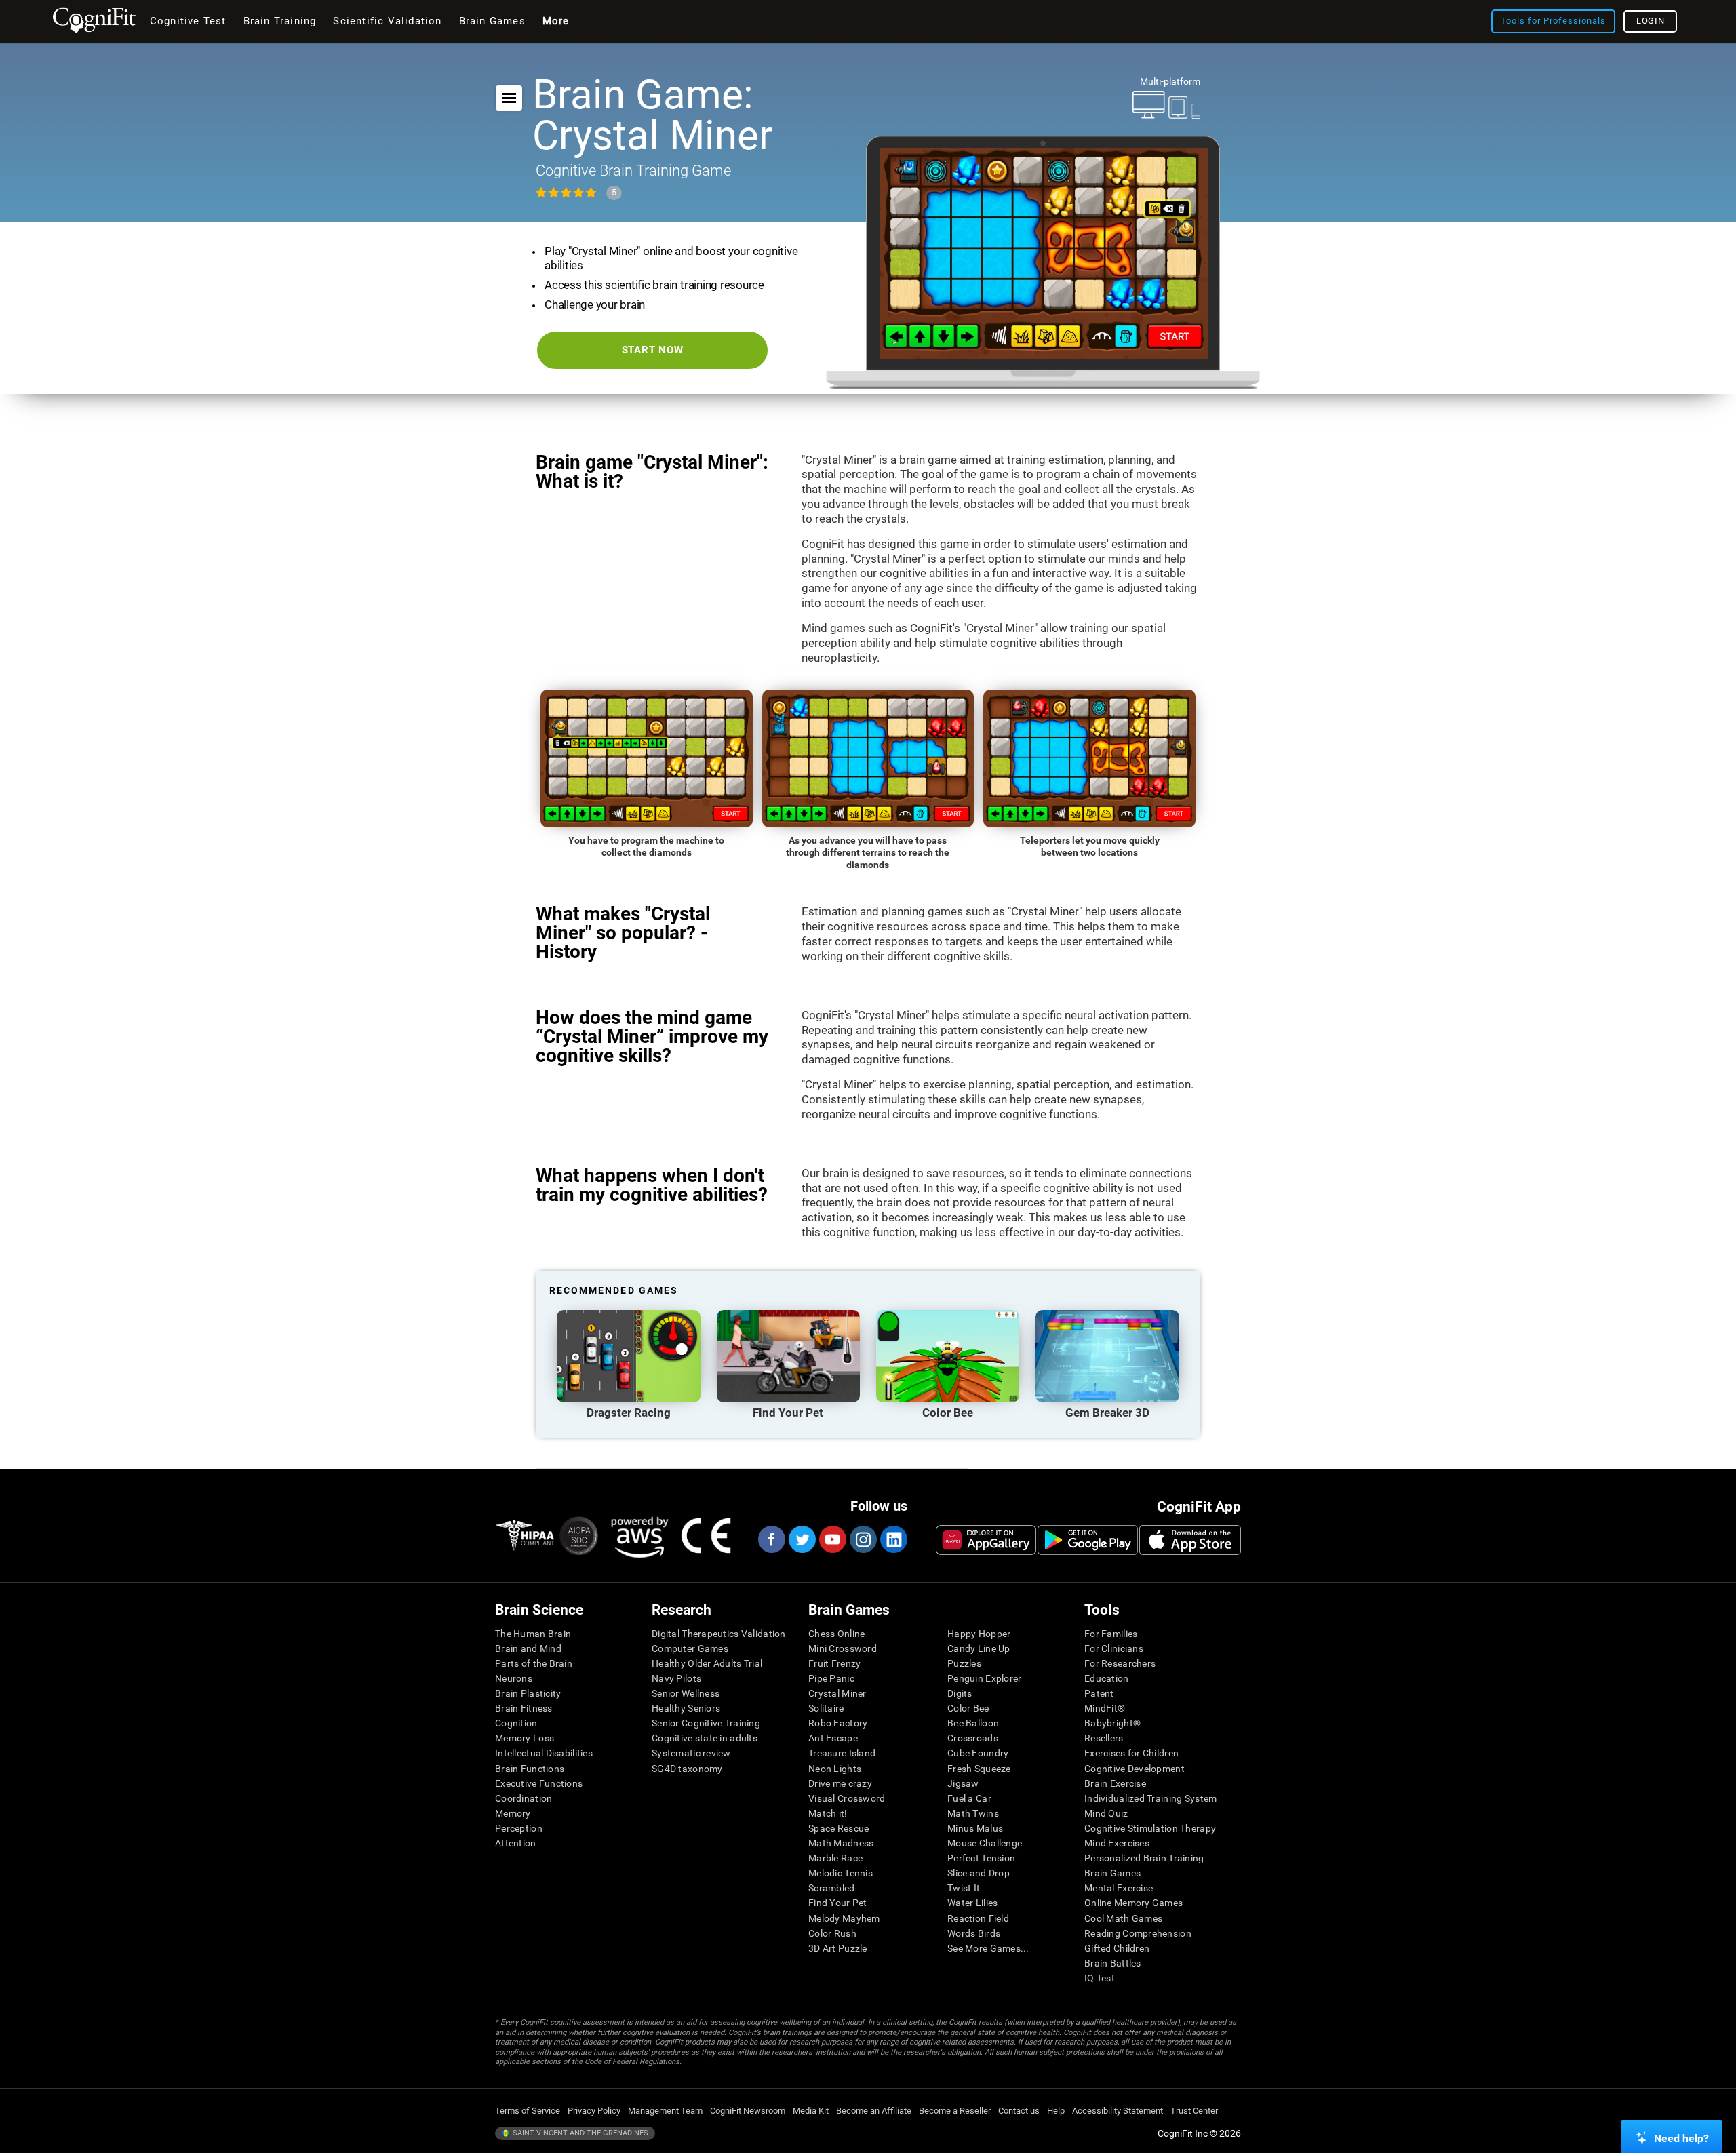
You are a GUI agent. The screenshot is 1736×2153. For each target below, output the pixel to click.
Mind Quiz (1106, 1813)
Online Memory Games (1133, 1903)
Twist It (964, 1888)
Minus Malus (975, 1828)
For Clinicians (1114, 1648)
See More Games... (988, 1948)
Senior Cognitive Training (706, 1723)
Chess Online (836, 1634)
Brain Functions (530, 1769)
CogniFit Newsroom (748, 2111)
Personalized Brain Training (1144, 1858)
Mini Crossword (843, 1648)
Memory (513, 1813)
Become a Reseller (955, 2111)
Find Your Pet (838, 1903)
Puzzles (964, 1663)
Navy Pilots (676, 1678)
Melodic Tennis (841, 1873)
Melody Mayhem (844, 1918)
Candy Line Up (979, 1648)
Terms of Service (528, 2111)
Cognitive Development (1135, 1769)
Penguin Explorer (984, 1678)
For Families (1111, 1634)
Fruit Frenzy (834, 1663)
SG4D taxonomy (687, 1769)
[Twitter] (802, 1539)
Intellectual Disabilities (544, 1753)
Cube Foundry (978, 1753)
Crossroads (973, 1738)
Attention (516, 1843)
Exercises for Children (1131, 1753)
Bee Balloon (973, 1723)
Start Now (653, 350)
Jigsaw (963, 1783)
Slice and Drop (979, 1873)
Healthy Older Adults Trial (707, 1663)
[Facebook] (771, 1539)
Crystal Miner (837, 1693)
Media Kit (811, 2111)
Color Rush (832, 1933)
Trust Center (1194, 2111)
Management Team (665, 2111)
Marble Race (835, 1858)
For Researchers (1120, 1663)
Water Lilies (972, 1903)
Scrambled (832, 1888)
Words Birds (974, 1933)
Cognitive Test (188, 21)
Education (1107, 1678)
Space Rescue (839, 1828)
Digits (960, 1693)
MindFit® (1105, 1708)
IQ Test (1100, 1978)
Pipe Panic (831, 1678)
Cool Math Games (1123, 1918)
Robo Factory (838, 1723)
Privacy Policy (594, 2111)
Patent (1099, 1693)
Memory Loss (525, 1738)
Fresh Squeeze (979, 1769)
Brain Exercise (1115, 1783)
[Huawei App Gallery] (986, 1540)
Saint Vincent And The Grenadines (579, 2133)
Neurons (514, 1678)
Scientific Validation (387, 21)
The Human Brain (533, 1634)
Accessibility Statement (1118, 2111)
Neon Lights (835, 1769)
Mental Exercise (1119, 1888)
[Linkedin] (893, 1539)
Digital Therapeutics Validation (719, 1634)
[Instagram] (863, 1539)
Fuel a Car (969, 1798)
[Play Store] (1088, 1540)
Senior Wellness (686, 1693)
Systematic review (691, 1753)
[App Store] (1190, 1540)
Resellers (1104, 1738)
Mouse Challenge (985, 1843)
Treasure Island (842, 1753)
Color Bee (968, 1708)
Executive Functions (539, 1783)
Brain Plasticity (528, 1693)
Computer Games (690, 1648)
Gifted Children (1117, 1948)
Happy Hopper (979, 1634)
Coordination (524, 1798)
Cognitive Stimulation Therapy (1150, 1828)
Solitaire (826, 1708)
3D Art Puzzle (838, 1948)
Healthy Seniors (686, 1708)
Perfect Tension (981, 1858)
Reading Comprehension (1138, 1933)
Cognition (516, 1723)
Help (1056, 2111)
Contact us (1019, 2111)
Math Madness (841, 1843)
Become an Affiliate (874, 2111)
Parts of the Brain (534, 1663)
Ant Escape (833, 1738)
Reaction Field (978, 1918)
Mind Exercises (1117, 1843)
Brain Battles (1113, 1963)
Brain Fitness (524, 1708)
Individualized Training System (1150, 1798)
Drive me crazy (840, 1783)
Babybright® (1112, 1723)
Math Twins (973, 1813)
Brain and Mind (528, 1648)
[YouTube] (832, 1539)
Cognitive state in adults (705, 1738)
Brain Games (1112, 1873)
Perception (519, 1828)
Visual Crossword (847, 1798)
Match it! (828, 1813)
